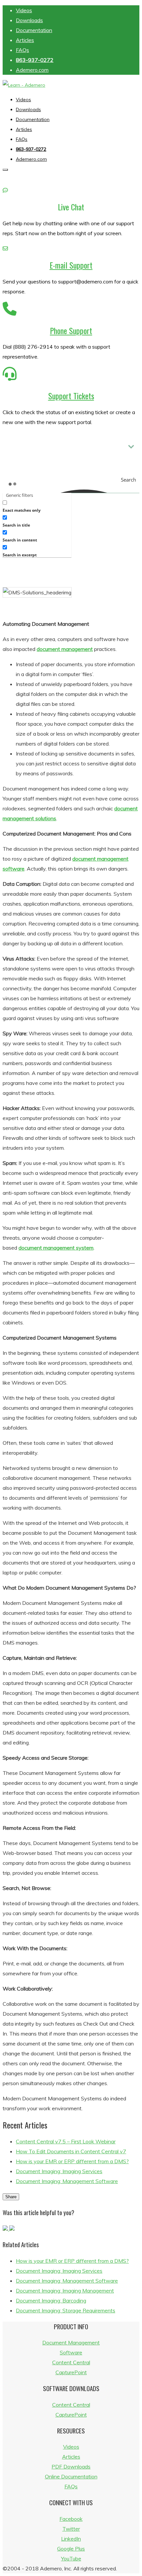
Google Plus (71, 2549)
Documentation (34, 30)
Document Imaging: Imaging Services (59, 2171)
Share (11, 2197)
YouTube (71, 2558)
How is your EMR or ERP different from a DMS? (72, 2161)
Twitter (71, 2529)
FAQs (22, 50)
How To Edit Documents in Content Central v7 (71, 2151)
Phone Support (71, 330)
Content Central (71, 2362)
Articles (25, 40)
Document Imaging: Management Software (67, 2181)
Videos (24, 10)
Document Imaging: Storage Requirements (66, 2310)
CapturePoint (71, 2372)
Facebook (71, 2519)
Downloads (29, 20)
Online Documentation (71, 2476)
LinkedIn (71, 2539)
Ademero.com (32, 70)
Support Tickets (71, 396)
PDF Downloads (71, 2467)
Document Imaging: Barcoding (51, 2300)
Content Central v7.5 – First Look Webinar (66, 2141)
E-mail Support (71, 265)
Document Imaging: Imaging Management (65, 2291)
